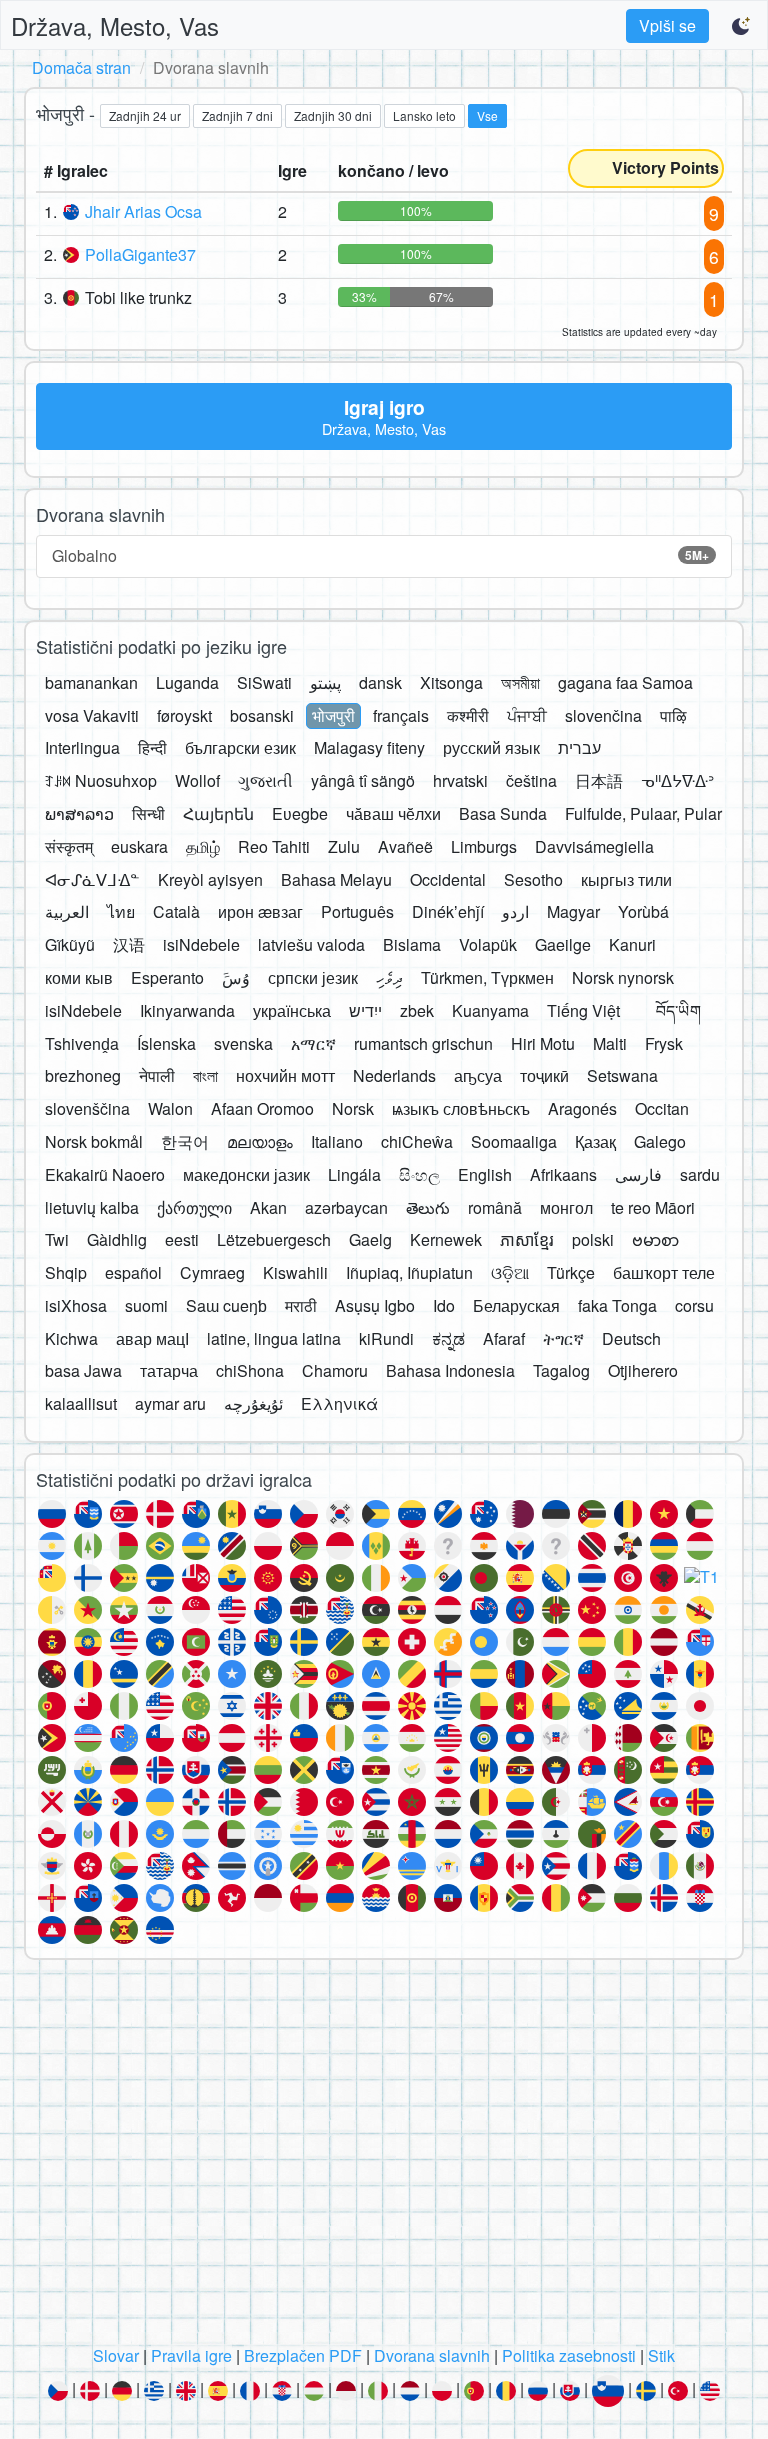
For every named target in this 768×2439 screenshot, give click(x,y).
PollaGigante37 (140, 254)
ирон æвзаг (260, 911)
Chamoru (335, 1370)
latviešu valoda (311, 944)
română (495, 1207)
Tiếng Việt (583, 1010)
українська (292, 1010)
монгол (566, 1207)
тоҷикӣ (544, 1075)
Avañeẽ (405, 846)
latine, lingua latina (274, 1338)
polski (593, 1239)
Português (357, 911)
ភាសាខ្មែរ (527, 1239)
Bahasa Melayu (336, 879)
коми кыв (79, 977)
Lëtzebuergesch (274, 1239)
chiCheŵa (417, 1141)
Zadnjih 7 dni (237, 115)
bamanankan (91, 682)
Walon (170, 1108)
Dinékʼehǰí (448, 911)
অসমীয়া (520, 682)
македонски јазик (246, 1174)
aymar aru (170, 1403)
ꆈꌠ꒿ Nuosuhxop (101, 780)
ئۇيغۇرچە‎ (253, 1403)
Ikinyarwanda (187, 1010)
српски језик (313, 977)
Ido (444, 1305)
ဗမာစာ (655, 1239)
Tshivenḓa (82, 1043)
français (401, 715)
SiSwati (264, 682)
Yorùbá (643, 911)
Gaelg (370, 1239)
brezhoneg (83, 1075)
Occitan (662, 1108)
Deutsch (631, 1338)
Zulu (344, 846)
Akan (268, 1207)
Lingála (354, 1174)
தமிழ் (203, 846)
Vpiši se (667, 25)
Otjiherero (643, 1370)
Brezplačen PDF (303, 2355)
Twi (57, 1239)
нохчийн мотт (285, 1075)
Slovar (116, 2355)
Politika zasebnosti (569, 2355)
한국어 (185, 1141)
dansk (380, 682)
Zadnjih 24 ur (145, 115)
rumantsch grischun (423, 1043)
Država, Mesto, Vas (115, 25)
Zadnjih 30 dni (333, 115)
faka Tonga (617, 1305)
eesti (182, 1239)
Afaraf (504, 1338)
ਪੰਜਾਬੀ (527, 715)
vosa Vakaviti (92, 715)
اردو (515, 911)
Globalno (380, 555)
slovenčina (603, 715)
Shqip (66, 1272)
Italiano (337, 1141)
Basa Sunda (503, 813)
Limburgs (484, 846)
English (485, 1174)
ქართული (194, 1207)
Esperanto (167, 977)
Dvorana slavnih (432, 2355)
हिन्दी (152, 747)
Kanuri (632, 944)
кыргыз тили (626, 879)
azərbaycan (346, 1207)
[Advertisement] (384, 2158)
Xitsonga (451, 682)
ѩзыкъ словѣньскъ (461, 1108)
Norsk (353, 1108)
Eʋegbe (300, 813)
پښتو (325, 682)
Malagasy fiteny (369, 747)
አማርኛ (313, 1043)
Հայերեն (218, 813)
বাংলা (205, 1075)
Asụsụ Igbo (375, 1305)
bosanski (262, 715)
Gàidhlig (117, 1239)
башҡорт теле (664, 1272)
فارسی (638, 1174)
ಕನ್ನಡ (448, 1338)
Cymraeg (212, 1272)
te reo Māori (653, 1207)
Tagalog (561, 1370)
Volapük (488, 944)
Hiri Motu (543, 1043)
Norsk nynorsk (623, 977)
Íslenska (166, 1043)
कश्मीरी (468, 715)
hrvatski (460, 780)
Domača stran (81, 67)
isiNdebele (201, 944)
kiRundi (386, 1338)
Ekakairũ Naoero (105, 1174)
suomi (146, 1305)
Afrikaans (563, 1174)
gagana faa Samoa (625, 682)
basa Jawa (83, 1370)
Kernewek (446, 1239)
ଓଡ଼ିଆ (510, 1272)
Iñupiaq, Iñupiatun (409, 1272)
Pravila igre (191, 2355)
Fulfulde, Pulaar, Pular (643, 813)
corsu (694, 1305)
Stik (661, 2355)
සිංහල (419, 1174)
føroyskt (184, 715)
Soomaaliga (514, 1141)
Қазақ (595, 1141)
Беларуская (516, 1305)
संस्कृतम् (69, 846)
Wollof (197, 780)
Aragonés (582, 1108)
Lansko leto (424, 115)
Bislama (412, 944)
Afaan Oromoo (262, 1108)
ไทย (121, 911)
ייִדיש (365, 1010)
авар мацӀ (152, 1338)
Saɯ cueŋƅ (226, 1305)
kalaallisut (81, 1403)
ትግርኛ (563, 1338)
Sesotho (533, 879)
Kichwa (71, 1338)
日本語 (599, 780)
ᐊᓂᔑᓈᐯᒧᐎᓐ (92, 879)
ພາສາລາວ (79, 813)
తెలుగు (428, 1207)
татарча (169, 1370)
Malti (610, 1043)
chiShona (250, 1370)
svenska (243, 1043)
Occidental (448, 879)
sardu (700, 1174)
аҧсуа (478, 1075)
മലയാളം (260, 1141)
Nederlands (394, 1075)
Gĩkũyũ (70, 944)
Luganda (187, 682)
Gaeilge (563, 944)
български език (240, 747)
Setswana (622, 1075)
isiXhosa (76, 1305)
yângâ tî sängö (363, 780)
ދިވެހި (389, 977)
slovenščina (87, 1108)
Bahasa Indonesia (450, 1370)
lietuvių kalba (92, 1207)
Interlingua (82, 747)
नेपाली (157, 1075)
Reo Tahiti (274, 846)
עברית (579, 747)
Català (176, 911)
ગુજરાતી (265, 780)
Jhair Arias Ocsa (143, 211)
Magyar (573, 911)
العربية (67, 911)
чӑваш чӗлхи (393, 813)
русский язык (491, 747)
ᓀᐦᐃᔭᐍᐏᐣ (677, 780)
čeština (531, 780)
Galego (660, 1141)
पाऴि (673, 715)
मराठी (301, 1305)
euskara (139, 846)
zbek (417, 1010)
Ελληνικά (339, 1403)
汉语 (129, 944)
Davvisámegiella (594, 846)
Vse (487, 115)
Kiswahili (295, 1272)
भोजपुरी (333, 715)
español (133, 1272)
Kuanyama (490, 1010)
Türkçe (571, 1272)
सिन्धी (148, 813)
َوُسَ (236, 977)
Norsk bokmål (94, 1141)
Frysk (664, 1043)
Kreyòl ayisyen (210, 879)
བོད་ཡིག (678, 1010)
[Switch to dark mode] (742, 26)
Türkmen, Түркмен (487, 977)
